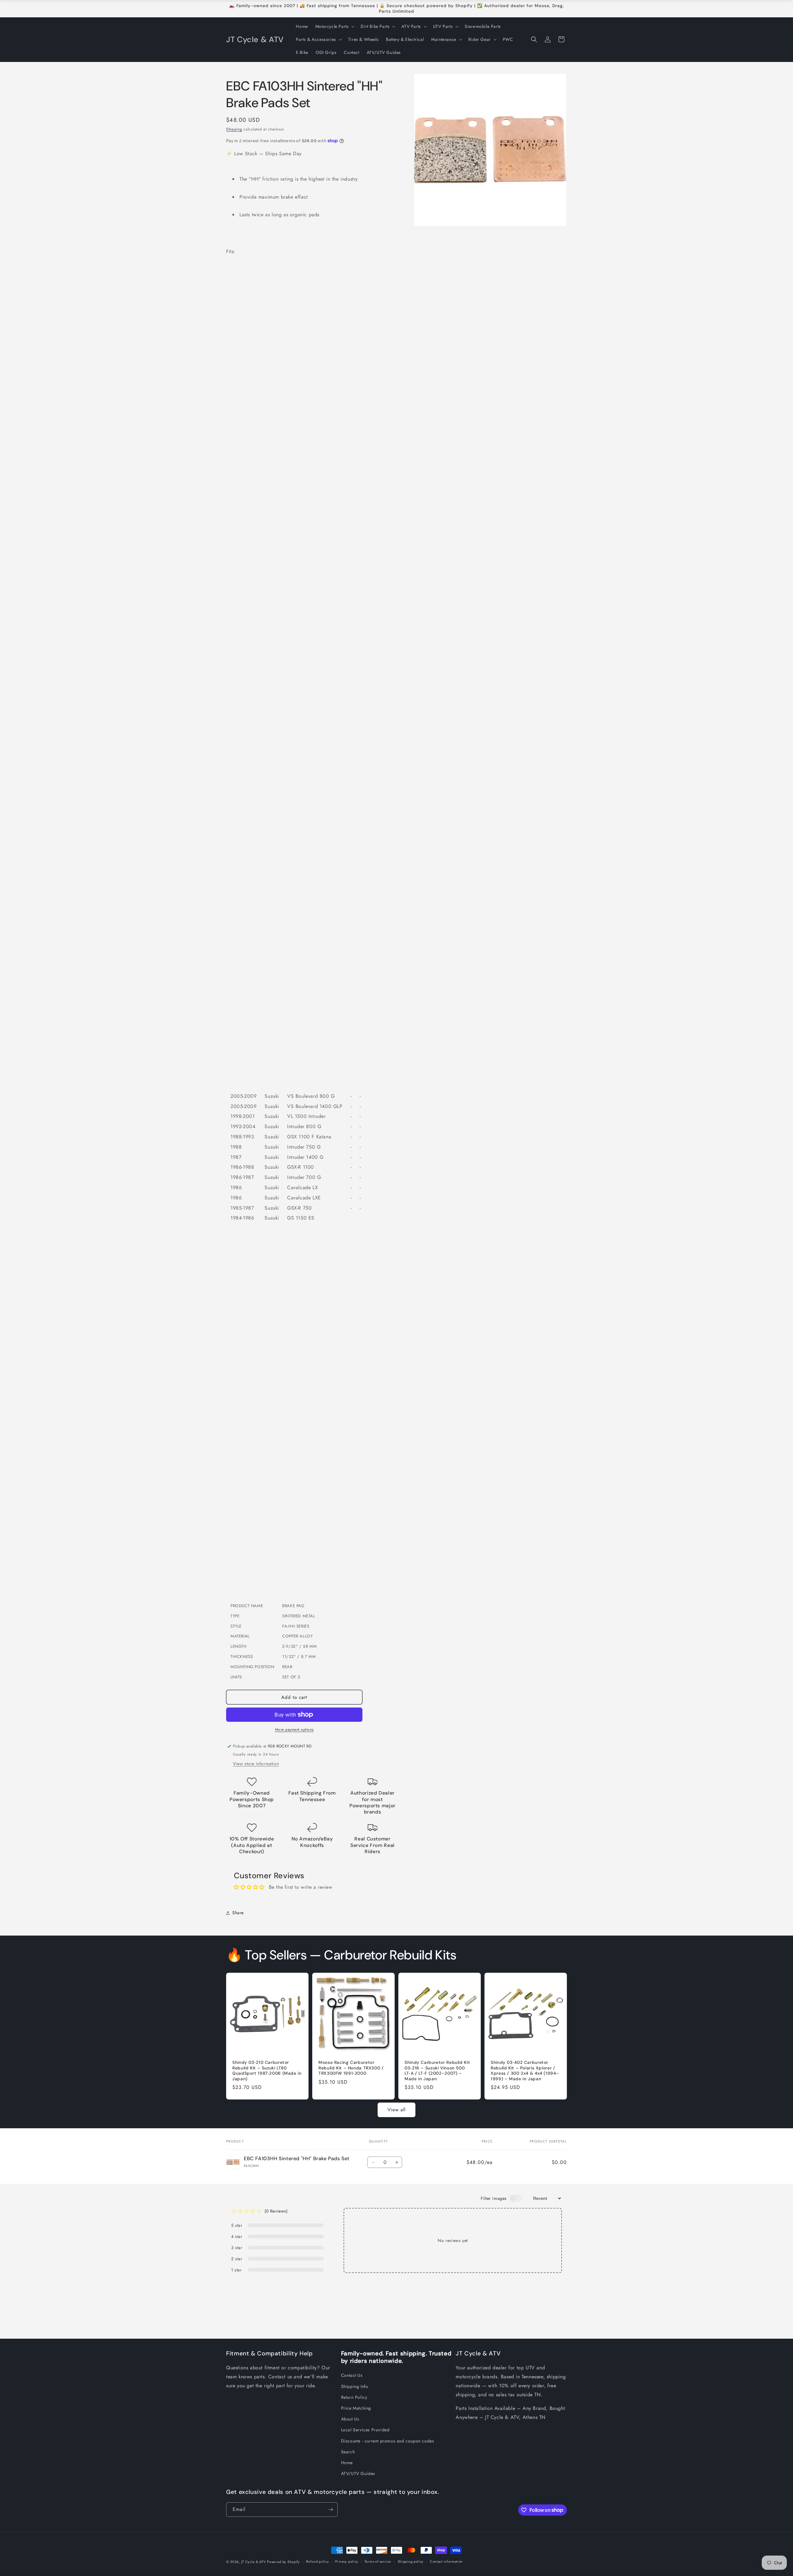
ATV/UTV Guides (358, 2473)
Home (347, 2463)
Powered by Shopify (283, 2562)
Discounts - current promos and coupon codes (388, 2441)
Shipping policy (411, 2561)
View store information (256, 1764)
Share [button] (238, 1913)
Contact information (446, 2561)
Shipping (234, 129)
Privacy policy (347, 2561)
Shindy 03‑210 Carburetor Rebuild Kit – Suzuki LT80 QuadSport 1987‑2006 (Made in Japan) (267, 2071)
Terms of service (378, 2561)
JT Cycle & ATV (254, 2562)
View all (396, 2110)
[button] (334, 26)
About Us (350, 2419)
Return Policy (354, 2397)
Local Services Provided (365, 2430)
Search (348, 2452)
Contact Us (352, 2375)
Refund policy (317, 2561)
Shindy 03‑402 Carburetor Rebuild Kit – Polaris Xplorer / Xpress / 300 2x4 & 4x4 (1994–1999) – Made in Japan (525, 2071)
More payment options (294, 1730)
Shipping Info (355, 2386)
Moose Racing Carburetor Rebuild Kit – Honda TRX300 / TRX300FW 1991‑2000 (351, 2068)
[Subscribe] (331, 2510)
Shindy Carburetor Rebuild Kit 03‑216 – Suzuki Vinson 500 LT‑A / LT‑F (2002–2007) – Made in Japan (437, 2071)
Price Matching (356, 2408)
